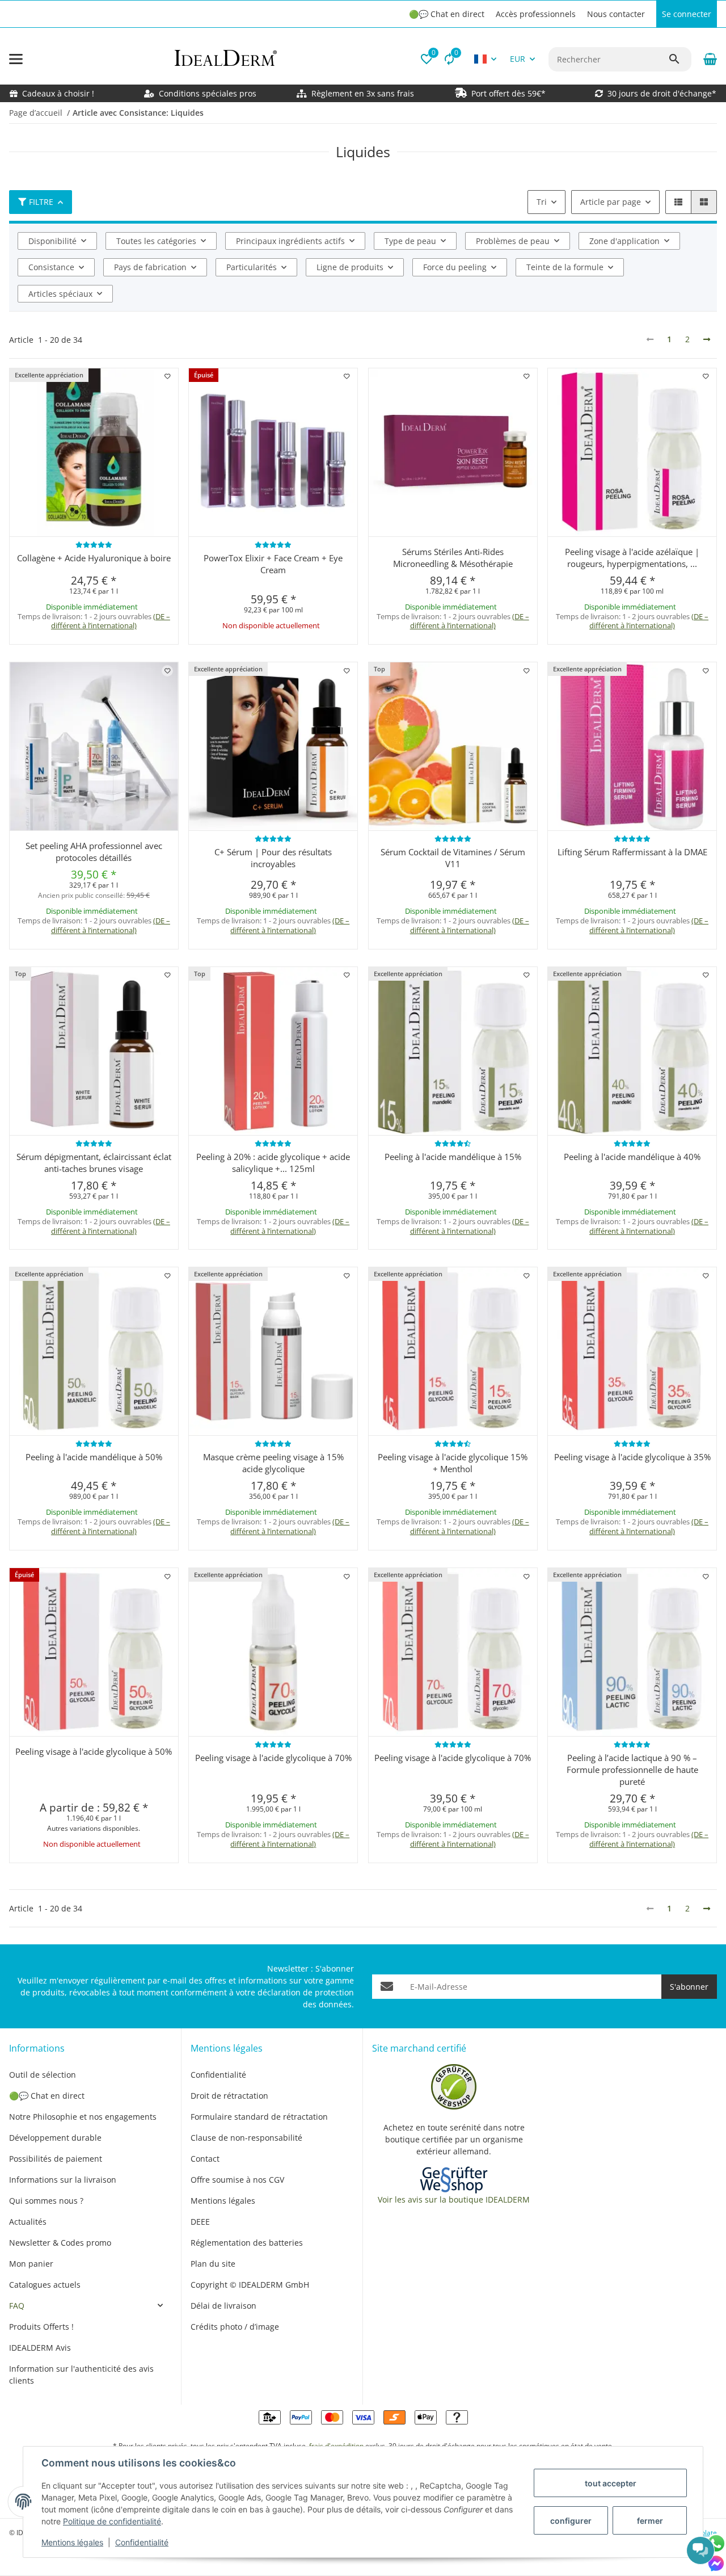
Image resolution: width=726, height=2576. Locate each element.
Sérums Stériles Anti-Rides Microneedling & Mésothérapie (453, 558)
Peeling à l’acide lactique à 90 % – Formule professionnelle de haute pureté (632, 1770)
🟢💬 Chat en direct (447, 14)
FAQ (17, 2306)
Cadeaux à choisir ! (58, 93)
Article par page (611, 202)
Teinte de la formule (565, 267)
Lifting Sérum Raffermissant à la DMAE (632, 852)
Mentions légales (72, 2542)
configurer (571, 2521)
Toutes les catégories (156, 241)
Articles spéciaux (60, 294)
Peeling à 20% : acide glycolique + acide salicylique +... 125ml (273, 1163)
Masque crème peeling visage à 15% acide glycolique (273, 1463)
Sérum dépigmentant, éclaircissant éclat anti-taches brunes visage (94, 1163)
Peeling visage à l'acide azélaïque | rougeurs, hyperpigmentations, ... (632, 558)
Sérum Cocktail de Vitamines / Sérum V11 (453, 858)
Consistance (51, 267)
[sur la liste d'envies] (167, 377)
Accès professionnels (536, 14)
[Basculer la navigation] (16, 59)
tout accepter (611, 2483)
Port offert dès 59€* (508, 93)
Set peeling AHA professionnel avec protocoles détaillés (94, 852)
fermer (650, 2521)
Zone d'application (624, 241)
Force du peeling (455, 267)
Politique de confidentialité (112, 2521)
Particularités (252, 267)
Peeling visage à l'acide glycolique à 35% (632, 1457)
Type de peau (410, 241)
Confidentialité (142, 2542)
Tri (542, 202)
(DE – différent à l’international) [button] (111, 621)
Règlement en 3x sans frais (363, 93)
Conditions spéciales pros (206, 93)
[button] (427, 59)
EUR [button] (518, 59)
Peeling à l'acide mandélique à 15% (453, 1157)
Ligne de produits (350, 267)
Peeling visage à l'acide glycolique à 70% (273, 1758)
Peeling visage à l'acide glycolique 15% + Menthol (453, 1463)
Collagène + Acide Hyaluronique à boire (94, 558)
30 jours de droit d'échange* (662, 93)
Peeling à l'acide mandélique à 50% (94, 1457)
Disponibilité (52, 241)
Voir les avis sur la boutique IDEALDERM (454, 2199)
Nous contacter (616, 14)
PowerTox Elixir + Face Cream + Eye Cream (273, 564)
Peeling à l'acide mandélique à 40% (632, 1157)
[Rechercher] (679, 59)
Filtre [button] (41, 202)
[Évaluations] (94, 545)
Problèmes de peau (513, 241)
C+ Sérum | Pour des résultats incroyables (273, 858)
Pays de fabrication (150, 267)
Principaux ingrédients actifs (290, 241)
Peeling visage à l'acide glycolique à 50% (94, 1751)
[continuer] (707, 339)
